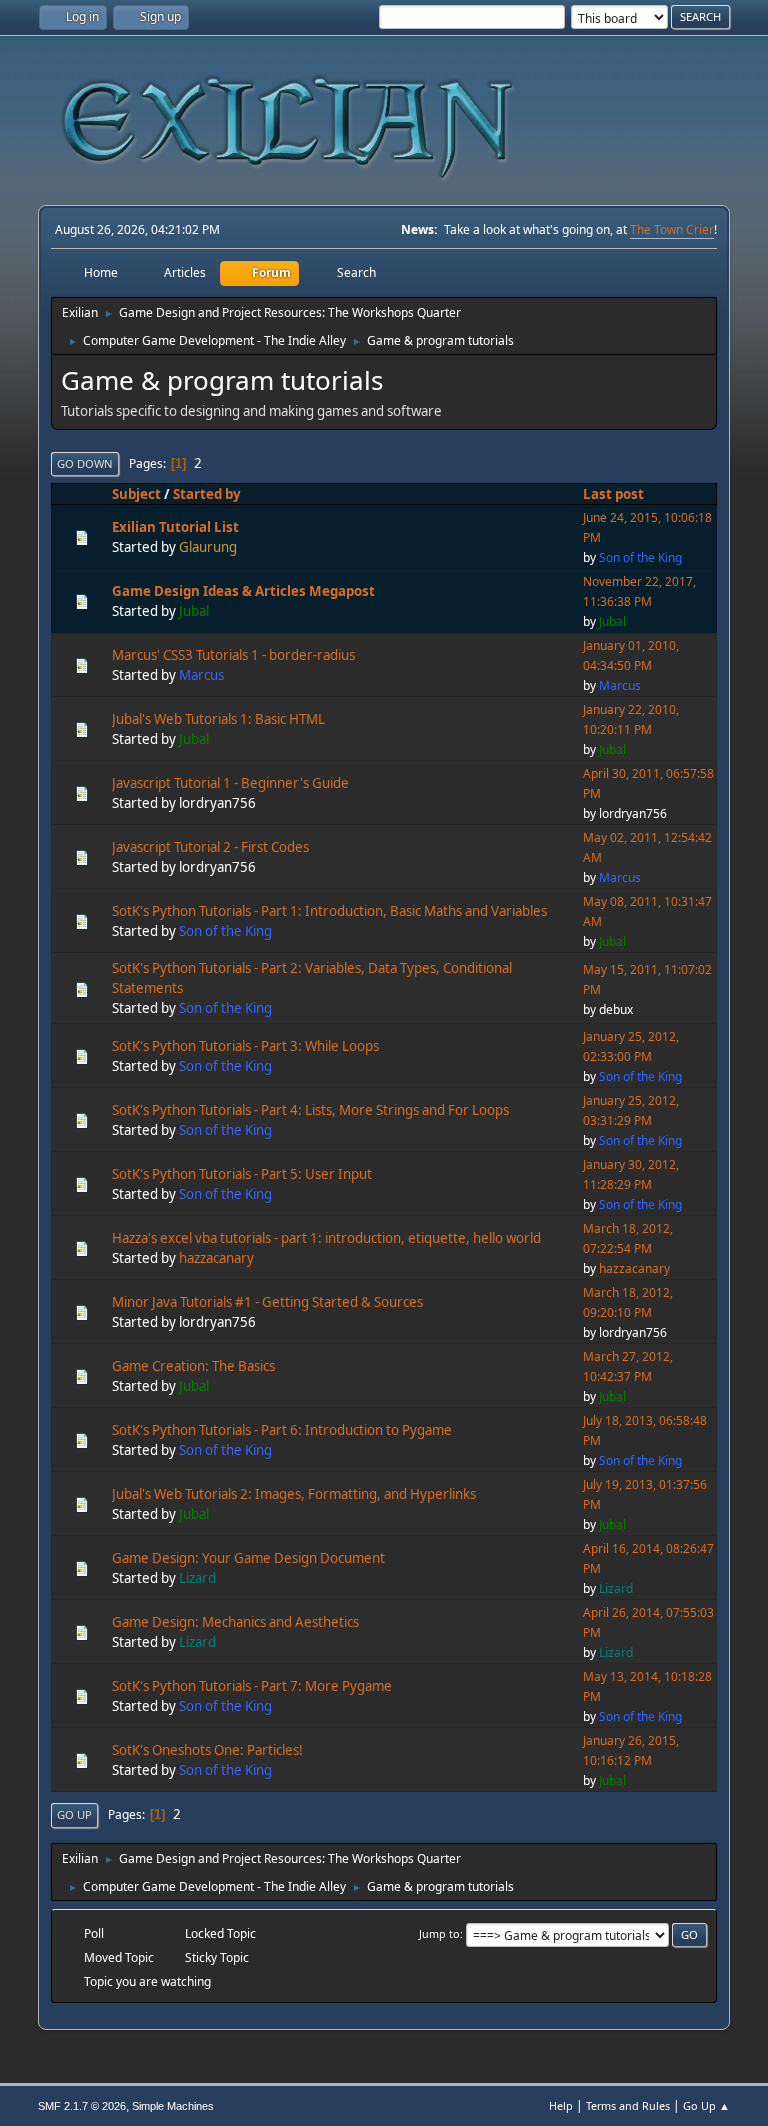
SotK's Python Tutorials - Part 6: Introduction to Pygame (282, 1430)
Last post (613, 494)
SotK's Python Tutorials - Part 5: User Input (242, 1174)
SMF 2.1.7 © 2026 (82, 2106)
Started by (207, 494)
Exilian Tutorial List (175, 527)
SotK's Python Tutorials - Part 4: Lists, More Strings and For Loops (310, 1110)
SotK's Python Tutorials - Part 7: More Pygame (252, 1686)
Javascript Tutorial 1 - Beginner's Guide (230, 783)
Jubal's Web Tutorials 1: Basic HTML (218, 719)
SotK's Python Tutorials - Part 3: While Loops (245, 1046)
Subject (136, 494)
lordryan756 (217, 803)
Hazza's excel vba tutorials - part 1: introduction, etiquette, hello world (326, 1238)
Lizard (197, 1578)
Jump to (439, 1933)
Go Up (74, 1814)
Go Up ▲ (706, 2105)
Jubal (194, 611)
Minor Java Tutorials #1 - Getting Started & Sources (267, 1302)
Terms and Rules (628, 2105)
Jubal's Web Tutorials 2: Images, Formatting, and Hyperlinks (294, 1494)
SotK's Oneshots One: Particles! (207, 1750)
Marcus (201, 675)
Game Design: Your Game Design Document (248, 1558)
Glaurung (208, 547)
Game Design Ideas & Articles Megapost (243, 591)
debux (616, 1009)
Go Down (85, 463)
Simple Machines (173, 2106)
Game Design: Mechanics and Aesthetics (235, 1622)
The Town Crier (672, 229)
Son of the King (640, 557)
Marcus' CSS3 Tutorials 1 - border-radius (233, 655)
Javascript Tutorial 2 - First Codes (210, 847)
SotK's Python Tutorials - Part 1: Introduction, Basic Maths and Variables (329, 911)
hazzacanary (216, 1258)
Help (561, 2105)
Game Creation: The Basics (193, 1366)
